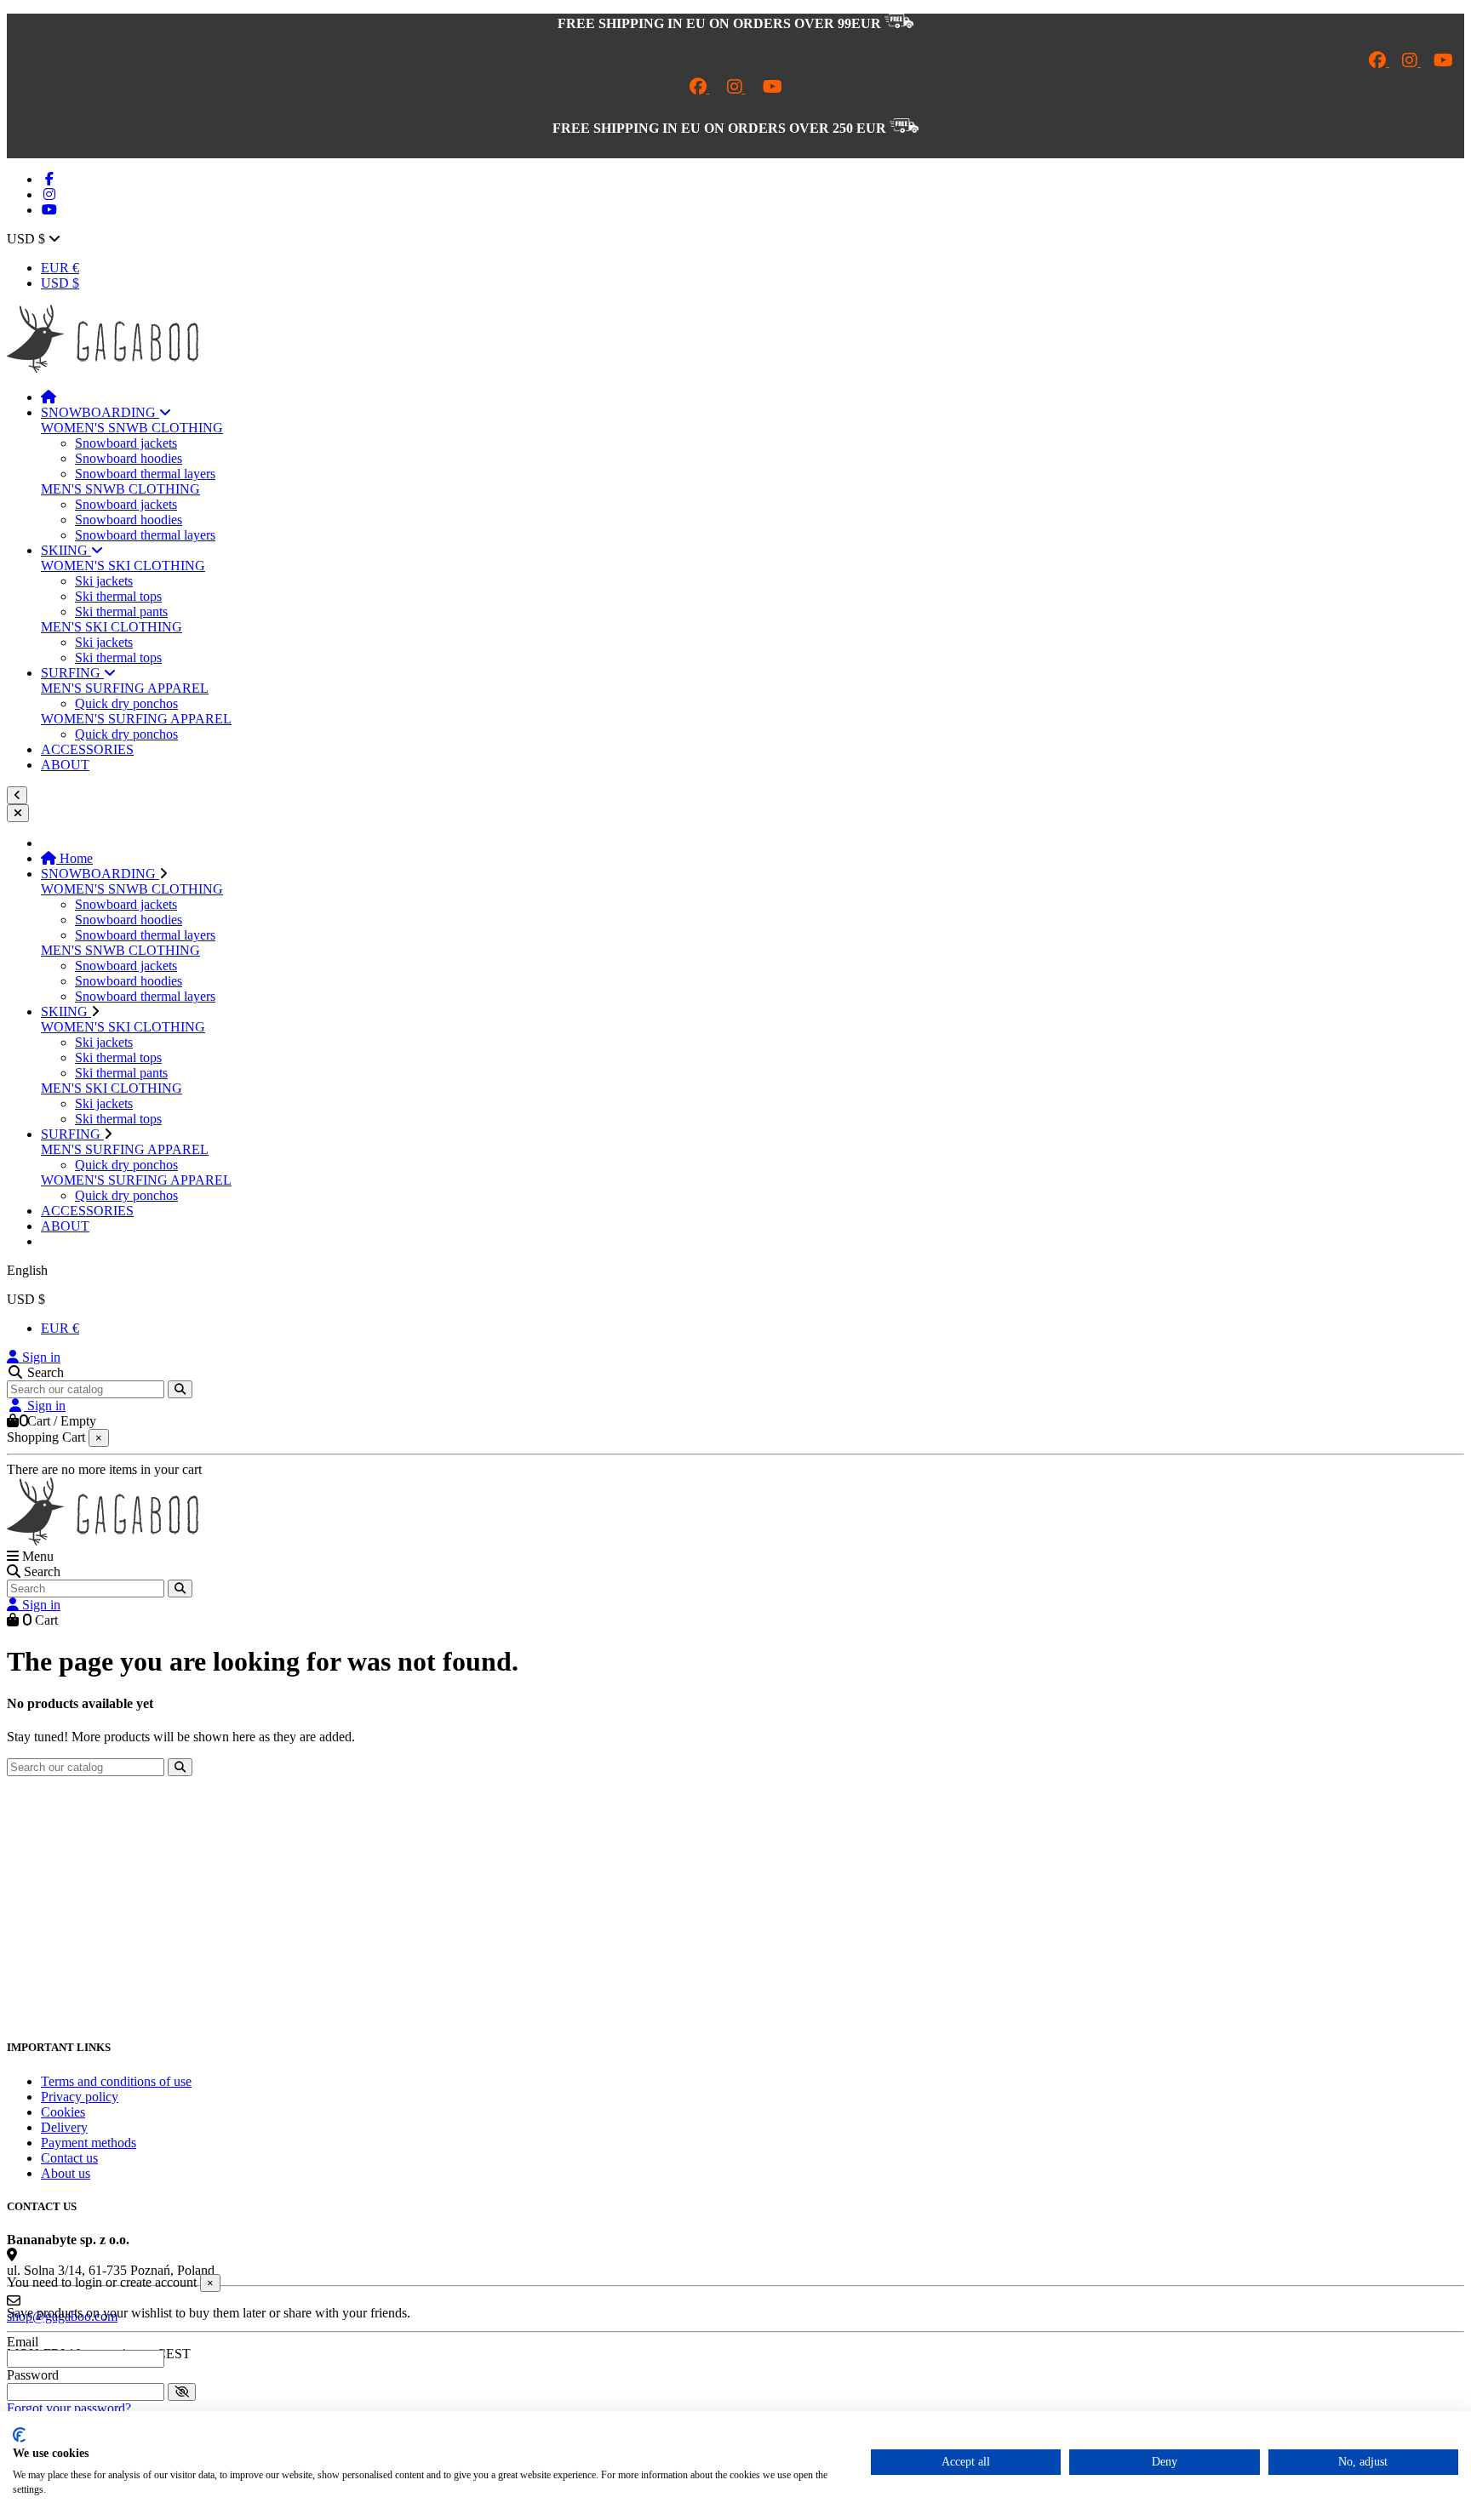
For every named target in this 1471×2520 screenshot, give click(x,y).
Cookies (63, 2112)
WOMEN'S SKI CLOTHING (123, 566)
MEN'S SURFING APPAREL (125, 688)
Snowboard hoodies (129, 458)
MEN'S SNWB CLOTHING (120, 489)
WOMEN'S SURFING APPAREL (136, 719)
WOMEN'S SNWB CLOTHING (132, 428)
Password (33, 2375)
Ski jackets (104, 581)
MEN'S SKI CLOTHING (112, 627)
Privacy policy (80, 2097)
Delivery (64, 2127)
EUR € (60, 268)
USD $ (60, 283)
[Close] (18, 813)
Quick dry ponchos (126, 703)
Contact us (69, 2158)
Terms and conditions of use (116, 2081)
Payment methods (89, 2143)
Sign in (40, 1357)
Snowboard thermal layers (145, 474)
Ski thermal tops (118, 596)
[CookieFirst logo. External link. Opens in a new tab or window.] (19, 2435)
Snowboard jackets (126, 443)
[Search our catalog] (180, 1389)
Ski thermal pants (121, 611)
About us (66, 2173)
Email (23, 2342)
